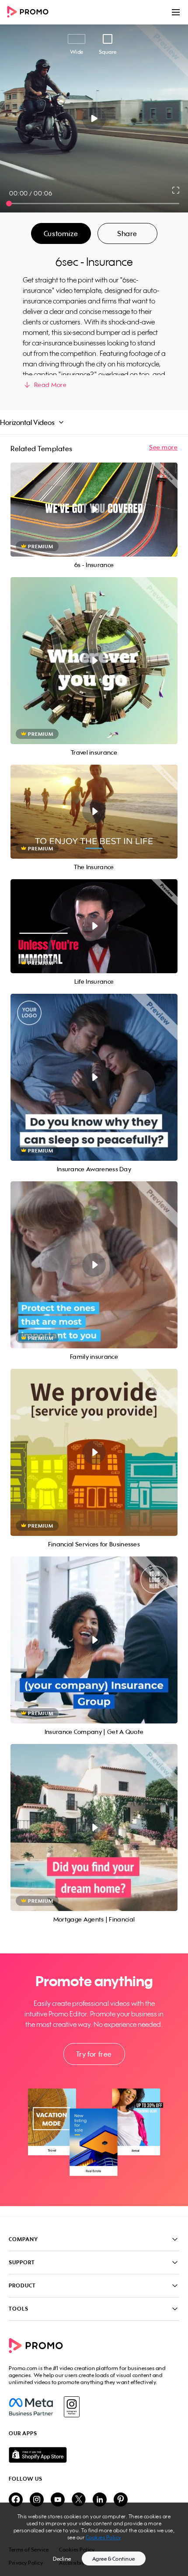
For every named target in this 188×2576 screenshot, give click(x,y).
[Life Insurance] (94, 926)
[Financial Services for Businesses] (94, 1452)
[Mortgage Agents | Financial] (94, 1828)
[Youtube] (58, 2500)
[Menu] (176, 12)
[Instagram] (71, 2407)
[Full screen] (176, 190)
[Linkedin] (100, 2500)
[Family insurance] (94, 1265)
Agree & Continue (114, 2559)
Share (127, 233)
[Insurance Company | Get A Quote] (94, 1640)
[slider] (9, 204)
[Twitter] (79, 2500)
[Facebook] (31, 2407)
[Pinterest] (121, 2500)
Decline (62, 2559)
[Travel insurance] (94, 661)
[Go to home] (31, 12)
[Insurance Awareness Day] (94, 1077)
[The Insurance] (94, 812)
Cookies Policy (103, 2537)
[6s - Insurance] (94, 510)
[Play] (94, 118)
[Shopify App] (94, 2455)
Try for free (94, 2054)
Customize (61, 233)
